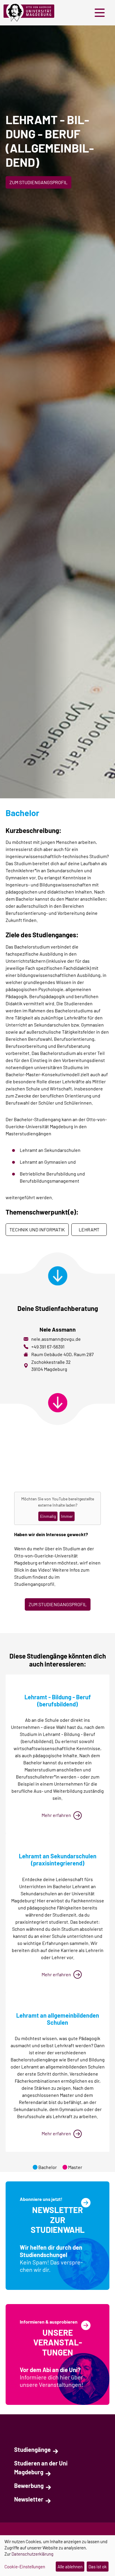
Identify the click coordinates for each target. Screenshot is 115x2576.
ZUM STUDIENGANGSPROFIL (58, 1604)
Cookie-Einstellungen (25, 2567)
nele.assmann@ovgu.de (56, 1339)
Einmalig (48, 1516)
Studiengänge (32, 2449)
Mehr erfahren (56, 1815)
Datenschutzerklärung (32, 2554)
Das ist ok (98, 2567)
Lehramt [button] (89, 1229)
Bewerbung (29, 2486)
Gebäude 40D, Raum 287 (69, 1354)
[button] (101, 13)
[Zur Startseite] (31, 13)
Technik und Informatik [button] (37, 1229)
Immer (67, 1516)
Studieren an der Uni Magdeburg (41, 2468)
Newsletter (29, 2499)
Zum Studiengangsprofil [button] (38, 182)
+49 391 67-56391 (48, 1347)
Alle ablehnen (70, 2567)
